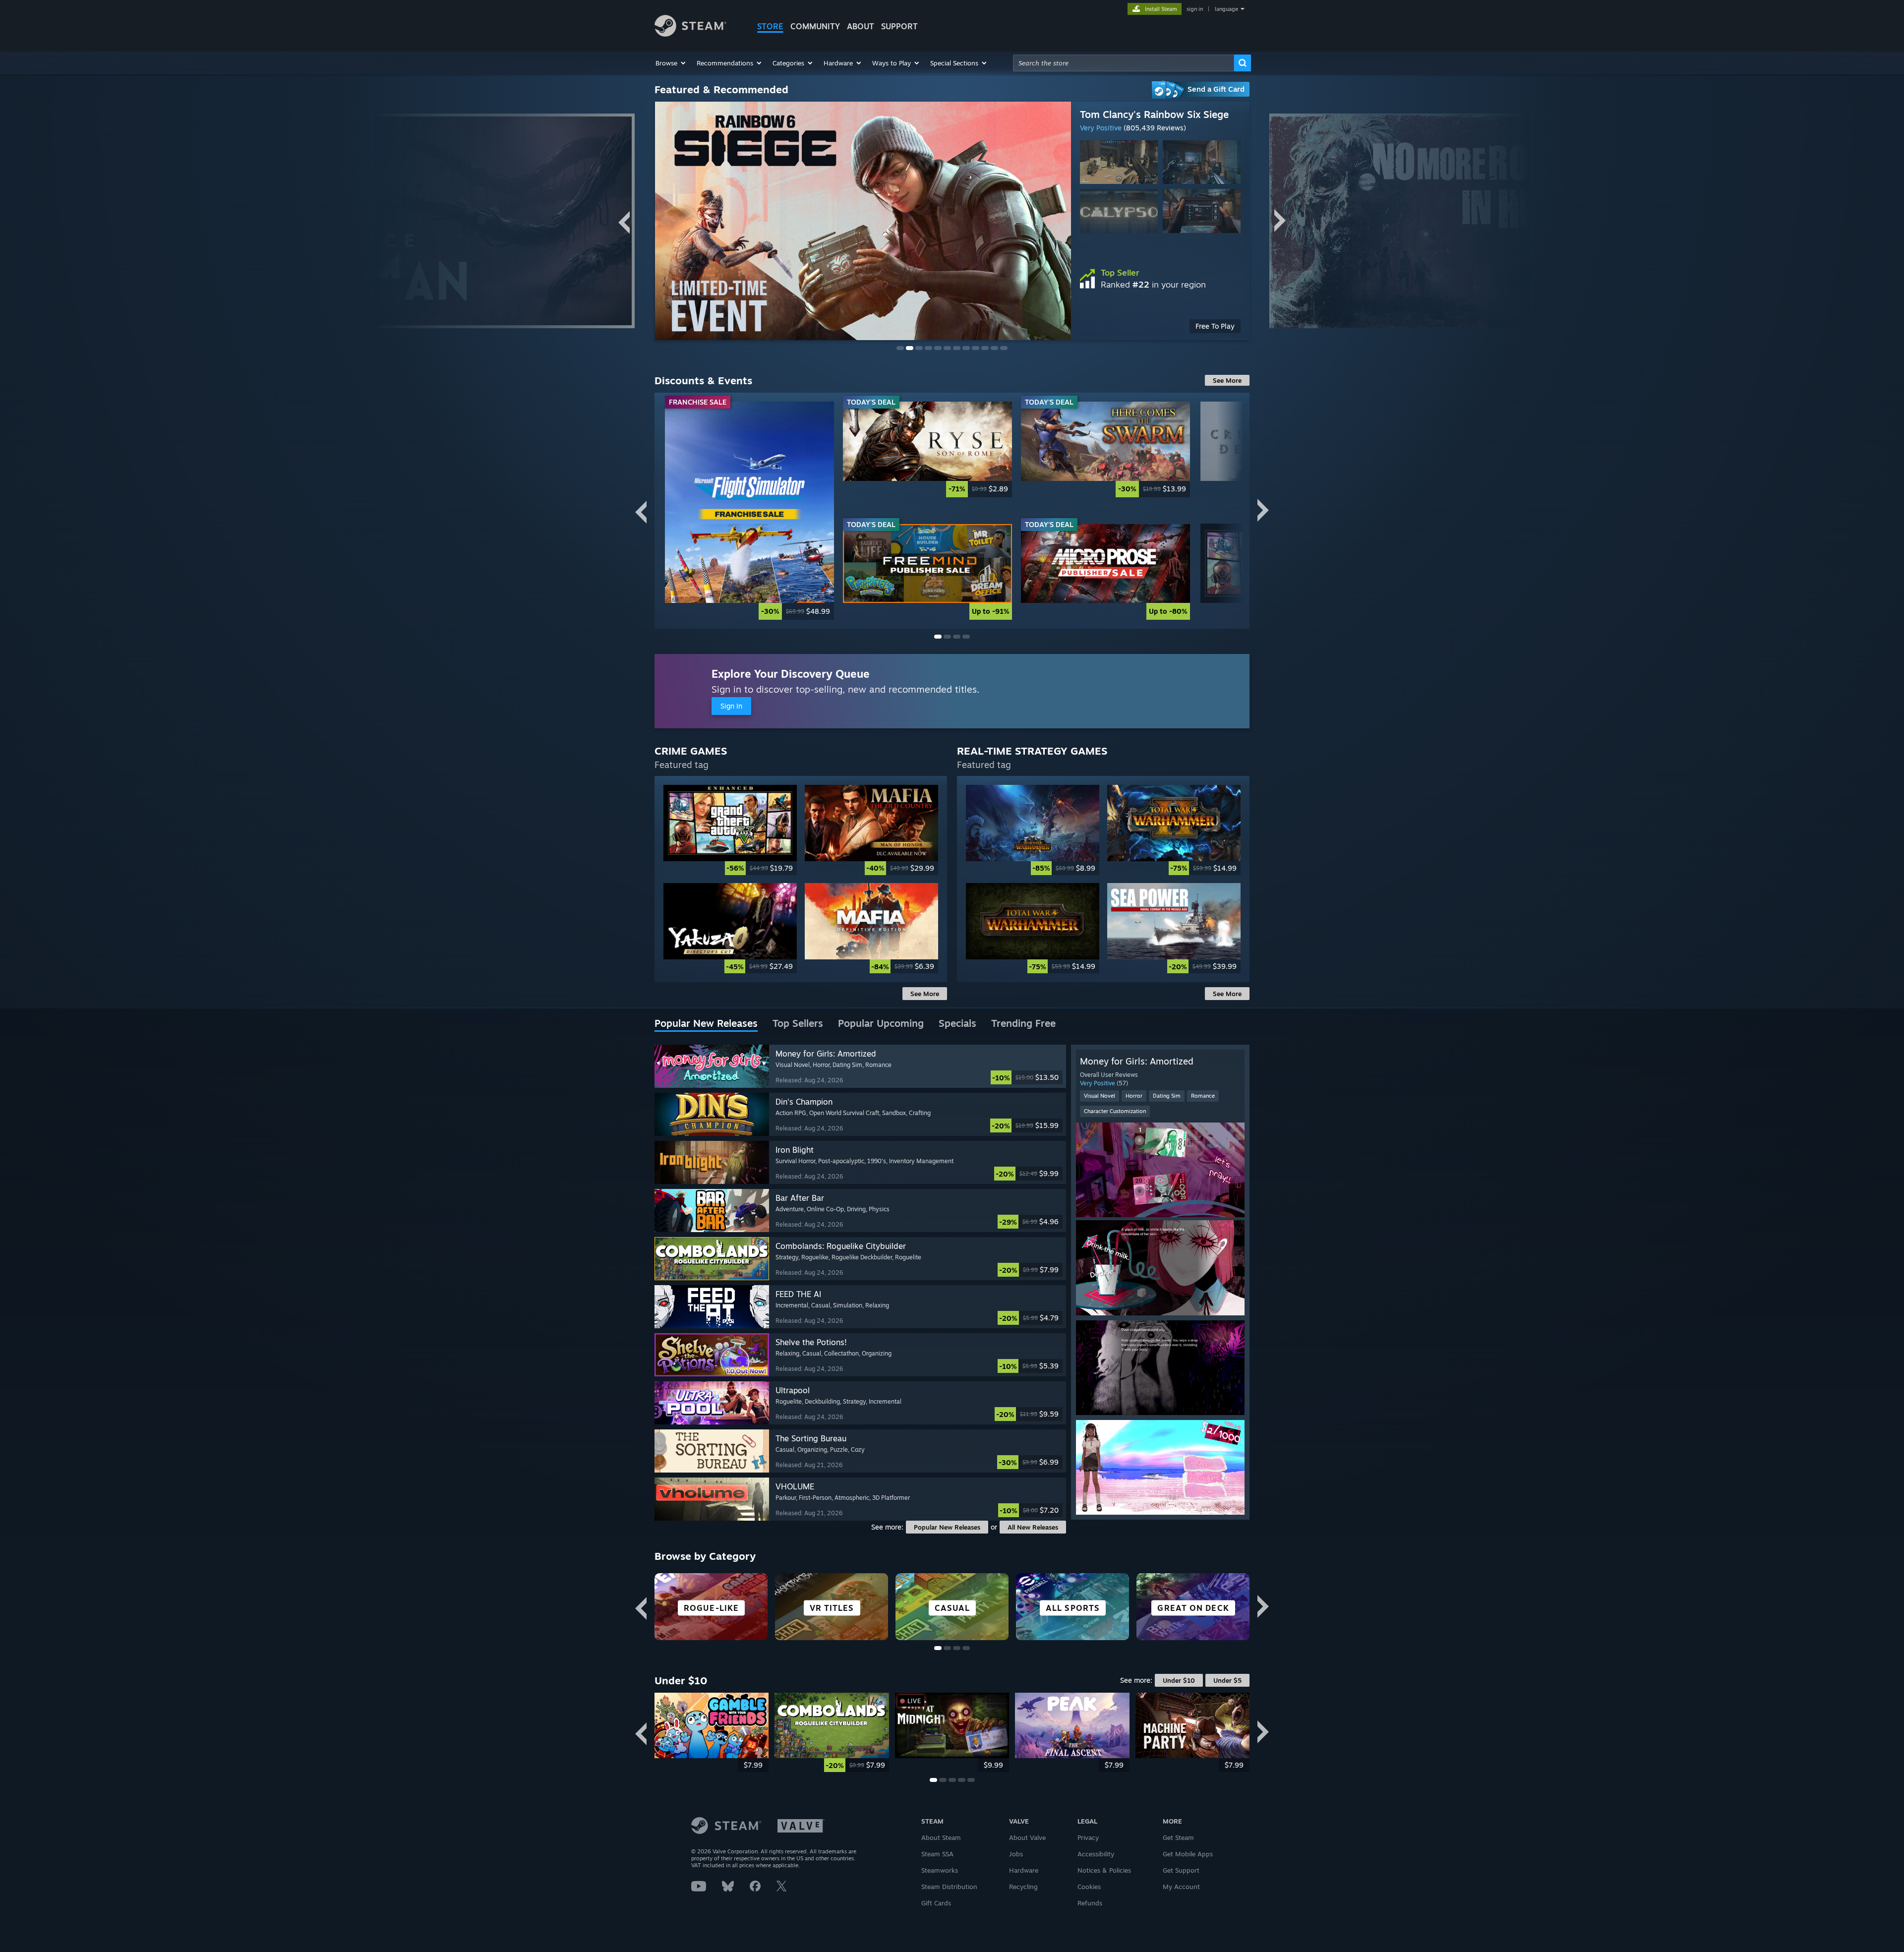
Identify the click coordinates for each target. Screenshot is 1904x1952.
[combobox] (1124, 63)
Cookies (1089, 1887)
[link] (1160, 326)
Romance (1203, 1096)
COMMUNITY (815, 26)
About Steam (941, 1837)
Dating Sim (1167, 1096)
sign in (1195, 9)
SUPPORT (899, 26)
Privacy (1088, 1837)
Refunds (1090, 1903)
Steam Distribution (949, 1887)
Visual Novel (1100, 1096)
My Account (1181, 1887)
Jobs (1016, 1854)
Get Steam (1178, 1837)
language (1226, 9)
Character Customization (1115, 1111)
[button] (671, 63)
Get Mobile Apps (1188, 1854)
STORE (770, 26)
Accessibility (1096, 1854)
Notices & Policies (1104, 1870)
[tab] (706, 1024)
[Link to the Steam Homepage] (690, 34)
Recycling (1023, 1887)
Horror (1134, 1096)
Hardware (1024, 1870)
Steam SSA (937, 1854)
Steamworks (940, 1870)
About (861, 26)
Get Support (1181, 1870)
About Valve (1027, 1837)
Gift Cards (936, 1903)
